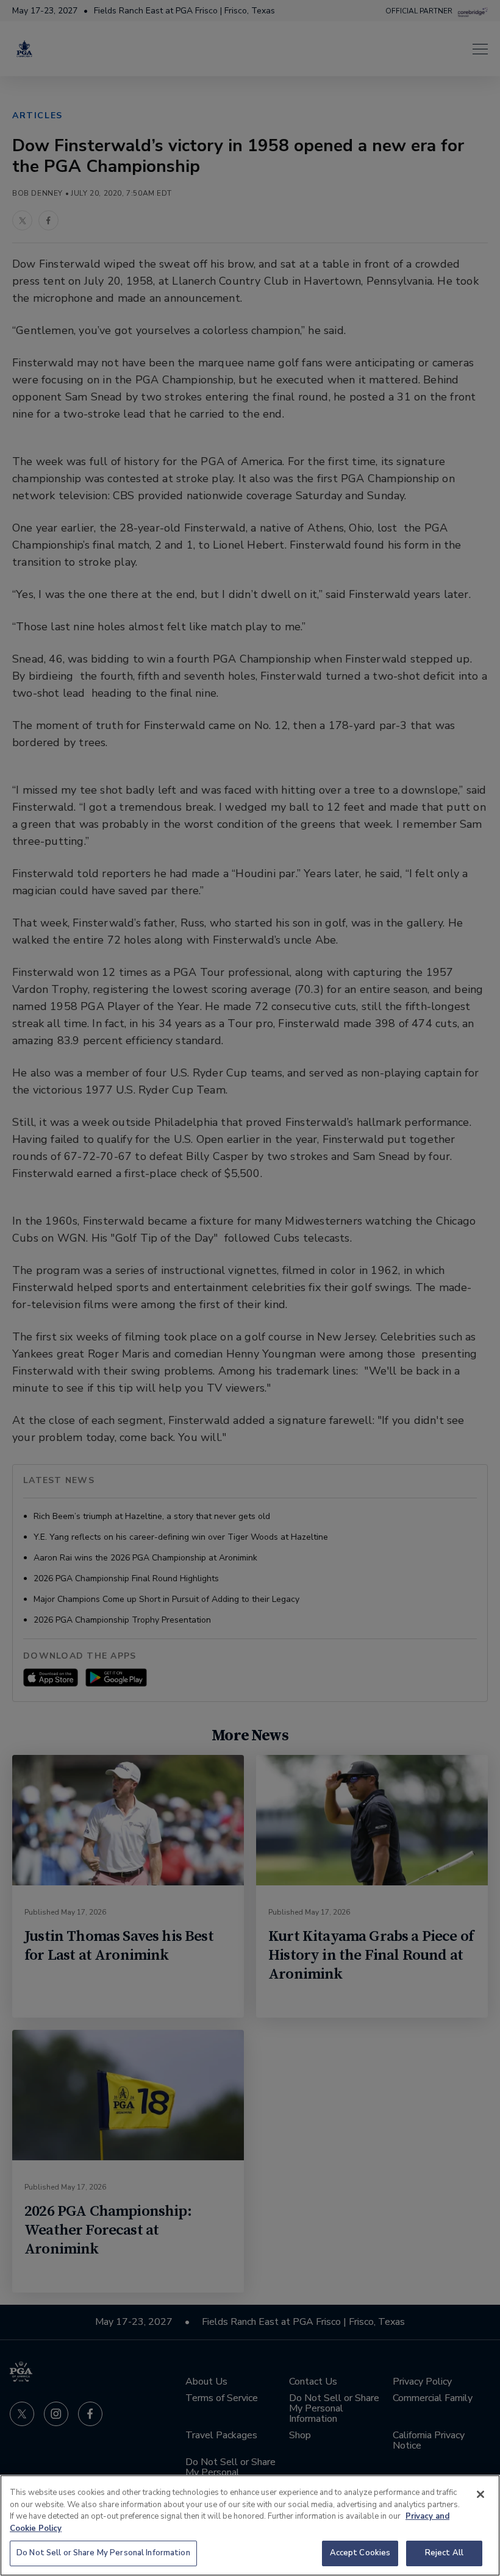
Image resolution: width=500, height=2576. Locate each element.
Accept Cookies (360, 2553)
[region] (250, 2525)
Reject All (444, 2553)
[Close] (480, 2494)
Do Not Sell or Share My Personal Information (103, 2553)
